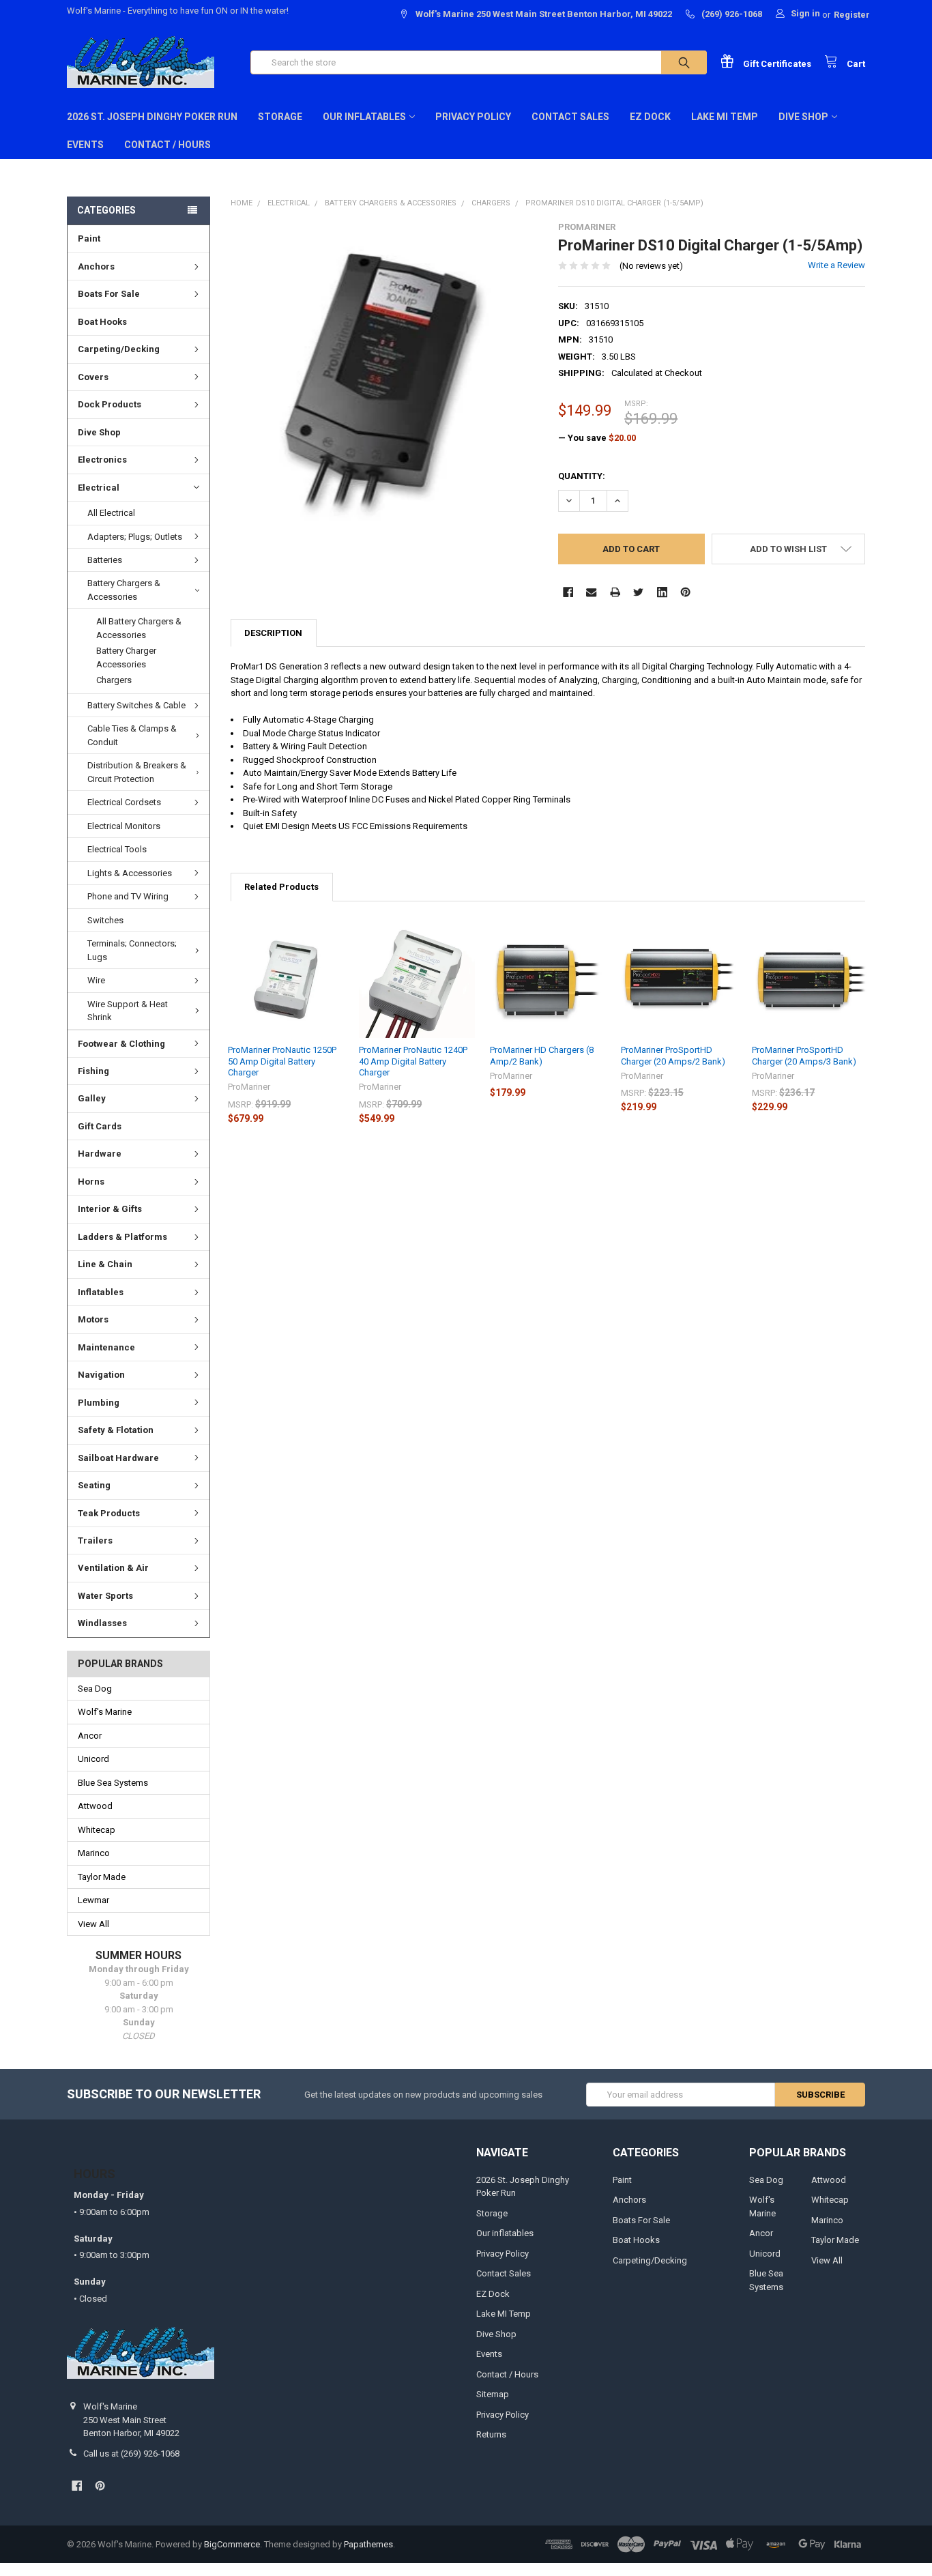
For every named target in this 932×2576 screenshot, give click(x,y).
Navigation (101, 1375)
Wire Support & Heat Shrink (128, 1011)
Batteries (105, 560)
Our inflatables (364, 117)
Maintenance (106, 1347)
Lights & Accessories (130, 873)
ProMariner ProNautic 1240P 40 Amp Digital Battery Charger (413, 1061)
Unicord (93, 1759)
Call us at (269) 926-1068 (131, 2454)
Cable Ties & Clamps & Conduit (132, 735)
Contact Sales (570, 117)
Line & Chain (105, 1264)
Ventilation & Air (113, 1568)
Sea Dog (95, 1689)
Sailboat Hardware (118, 1458)
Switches (105, 920)
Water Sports (105, 1596)
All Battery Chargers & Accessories (139, 628)
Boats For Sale (109, 294)
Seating (94, 1485)
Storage (280, 117)
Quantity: (582, 476)
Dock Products (110, 404)
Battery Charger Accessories (126, 657)
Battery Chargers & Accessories (124, 590)
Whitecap (97, 1830)
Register (852, 15)
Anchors (96, 266)
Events (85, 145)
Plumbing (99, 1403)
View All (93, 1924)
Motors (93, 1319)
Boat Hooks (102, 322)
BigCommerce (232, 2544)
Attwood (95, 1806)
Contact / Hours (168, 145)
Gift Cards (100, 1126)
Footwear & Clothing (121, 1044)
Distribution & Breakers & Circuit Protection (137, 772)
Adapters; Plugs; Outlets (135, 537)
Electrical (99, 488)
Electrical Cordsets (124, 802)
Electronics (102, 460)
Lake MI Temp (725, 117)
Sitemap (493, 2394)
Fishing (93, 1071)
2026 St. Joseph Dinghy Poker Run (152, 117)
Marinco (94, 1853)
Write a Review (836, 265)
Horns (91, 1182)
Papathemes (368, 2544)
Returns (491, 2434)
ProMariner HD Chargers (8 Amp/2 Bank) (542, 1055)
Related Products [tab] (281, 887)
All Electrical (111, 513)
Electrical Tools (117, 849)
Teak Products (109, 1513)
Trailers (95, 1540)
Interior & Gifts (110, 1209)
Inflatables (101, 1292)
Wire (96, 980)
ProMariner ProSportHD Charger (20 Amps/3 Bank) (804, 1055)
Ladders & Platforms (122, 1237)
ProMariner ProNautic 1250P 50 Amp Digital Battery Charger (282, 1061)
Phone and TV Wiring (128, 896)
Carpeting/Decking (119, 349)
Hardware (100, 1154)
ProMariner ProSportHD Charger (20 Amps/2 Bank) (673, 1055)
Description (273, 633)
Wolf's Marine (105, 1712)
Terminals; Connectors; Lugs (132, 950)
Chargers (114, 680)
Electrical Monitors (124, 826)
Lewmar (93, 1900)
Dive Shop (803, 117)
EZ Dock (650, 117)
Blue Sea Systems (113, 1783)
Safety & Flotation (116, 1430)
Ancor (90, 1736)
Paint (89, 238)
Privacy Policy (473, 117)
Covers (93, 377)
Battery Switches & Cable (136, 705)
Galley (92, 1098)
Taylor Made (102, 1877)
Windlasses (102, 1623)
